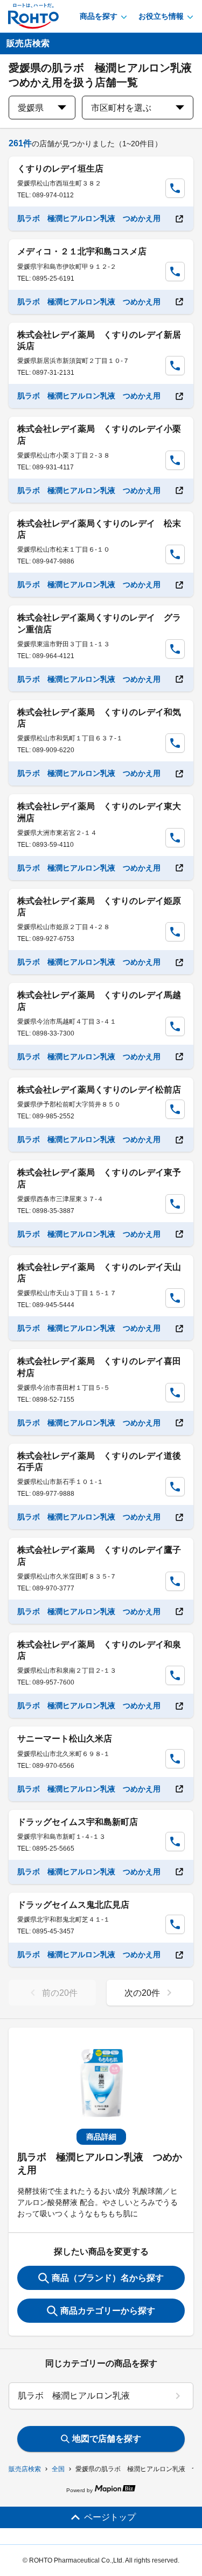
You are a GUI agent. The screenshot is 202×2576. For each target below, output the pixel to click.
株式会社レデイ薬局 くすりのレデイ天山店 (99, 1273)
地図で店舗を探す (107, 2439)
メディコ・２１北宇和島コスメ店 (82, 251)
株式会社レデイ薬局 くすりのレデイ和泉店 (99, 1650)
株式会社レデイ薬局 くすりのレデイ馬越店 (99, 1001)
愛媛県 (31, 108)
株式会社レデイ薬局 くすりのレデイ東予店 (99, 1178)
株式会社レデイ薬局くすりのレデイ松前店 (99, 1090)
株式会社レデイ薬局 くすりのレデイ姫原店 (99, 907)
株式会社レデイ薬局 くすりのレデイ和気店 (99, 718)
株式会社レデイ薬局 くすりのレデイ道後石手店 (99, 1461)
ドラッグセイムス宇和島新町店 (78, 1822)
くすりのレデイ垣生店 (60, 169)
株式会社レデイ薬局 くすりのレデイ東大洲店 (99, 812)
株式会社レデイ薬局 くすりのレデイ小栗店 (99, 434)
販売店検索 (25, 2469)
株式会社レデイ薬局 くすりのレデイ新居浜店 (99, 340)
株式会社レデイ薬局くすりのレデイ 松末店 (99, 529)
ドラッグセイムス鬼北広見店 (73, 1905)
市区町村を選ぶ (121, 108)
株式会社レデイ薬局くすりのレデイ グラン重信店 (99, 623)
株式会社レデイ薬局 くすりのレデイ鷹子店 (99, 1555)
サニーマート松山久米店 (65, 1739)
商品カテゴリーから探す (108, 2311)
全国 (58, 2469)
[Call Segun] (175, 188)
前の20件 (60, 1993)
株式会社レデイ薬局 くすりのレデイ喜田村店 (99, 1367)
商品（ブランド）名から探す (108, 2278)
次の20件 (142, 1993)
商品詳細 (101, 2137)
